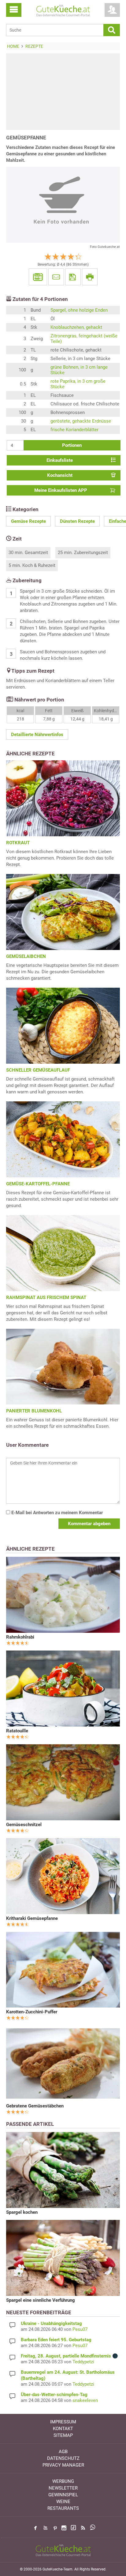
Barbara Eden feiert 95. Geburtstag (56, 2340)
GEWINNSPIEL (63, 2495)
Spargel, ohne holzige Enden (79, 310)
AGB (63, 2452)
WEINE (63, 2502)
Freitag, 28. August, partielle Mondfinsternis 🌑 (69, 2356)
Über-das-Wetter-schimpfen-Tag (54, 2395)
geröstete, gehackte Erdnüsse (81, 421)
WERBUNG (63, 2481)
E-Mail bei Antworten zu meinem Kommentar (56, 1513)
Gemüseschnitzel (24, 1825)
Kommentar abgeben (89, 1524)
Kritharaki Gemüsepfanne (32, 1918)
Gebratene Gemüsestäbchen (35, 2106)
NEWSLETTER (63, 2488)
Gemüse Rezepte (28, 521)
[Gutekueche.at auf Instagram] (64, 2528)
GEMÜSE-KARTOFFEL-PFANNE (38, 1184)
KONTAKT (63, 2429)
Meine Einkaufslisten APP (61, 490)
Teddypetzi (83, 2362)
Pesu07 (80, 2329)
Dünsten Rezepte (77, 521)
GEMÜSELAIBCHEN (26, 956)
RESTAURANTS (63, 2508)
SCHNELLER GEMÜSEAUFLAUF (38, 1070)
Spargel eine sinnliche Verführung (41, 2300)
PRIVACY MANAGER (63, 2465)
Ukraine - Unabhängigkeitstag (51, 2323)
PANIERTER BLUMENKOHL (34, 1411)
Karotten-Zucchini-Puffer (32, 2012)
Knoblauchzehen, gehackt (76, 327)
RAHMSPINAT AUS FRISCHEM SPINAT (46, 1297)
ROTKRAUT (18, 843)
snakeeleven (85, 2400)
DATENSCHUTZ (63, 2458)
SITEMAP (63, 2435)
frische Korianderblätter (74, 430)
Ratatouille (17, 1731)
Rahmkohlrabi (20, 1637)
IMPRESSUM (63, 2422)
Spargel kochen (22, 2212)
